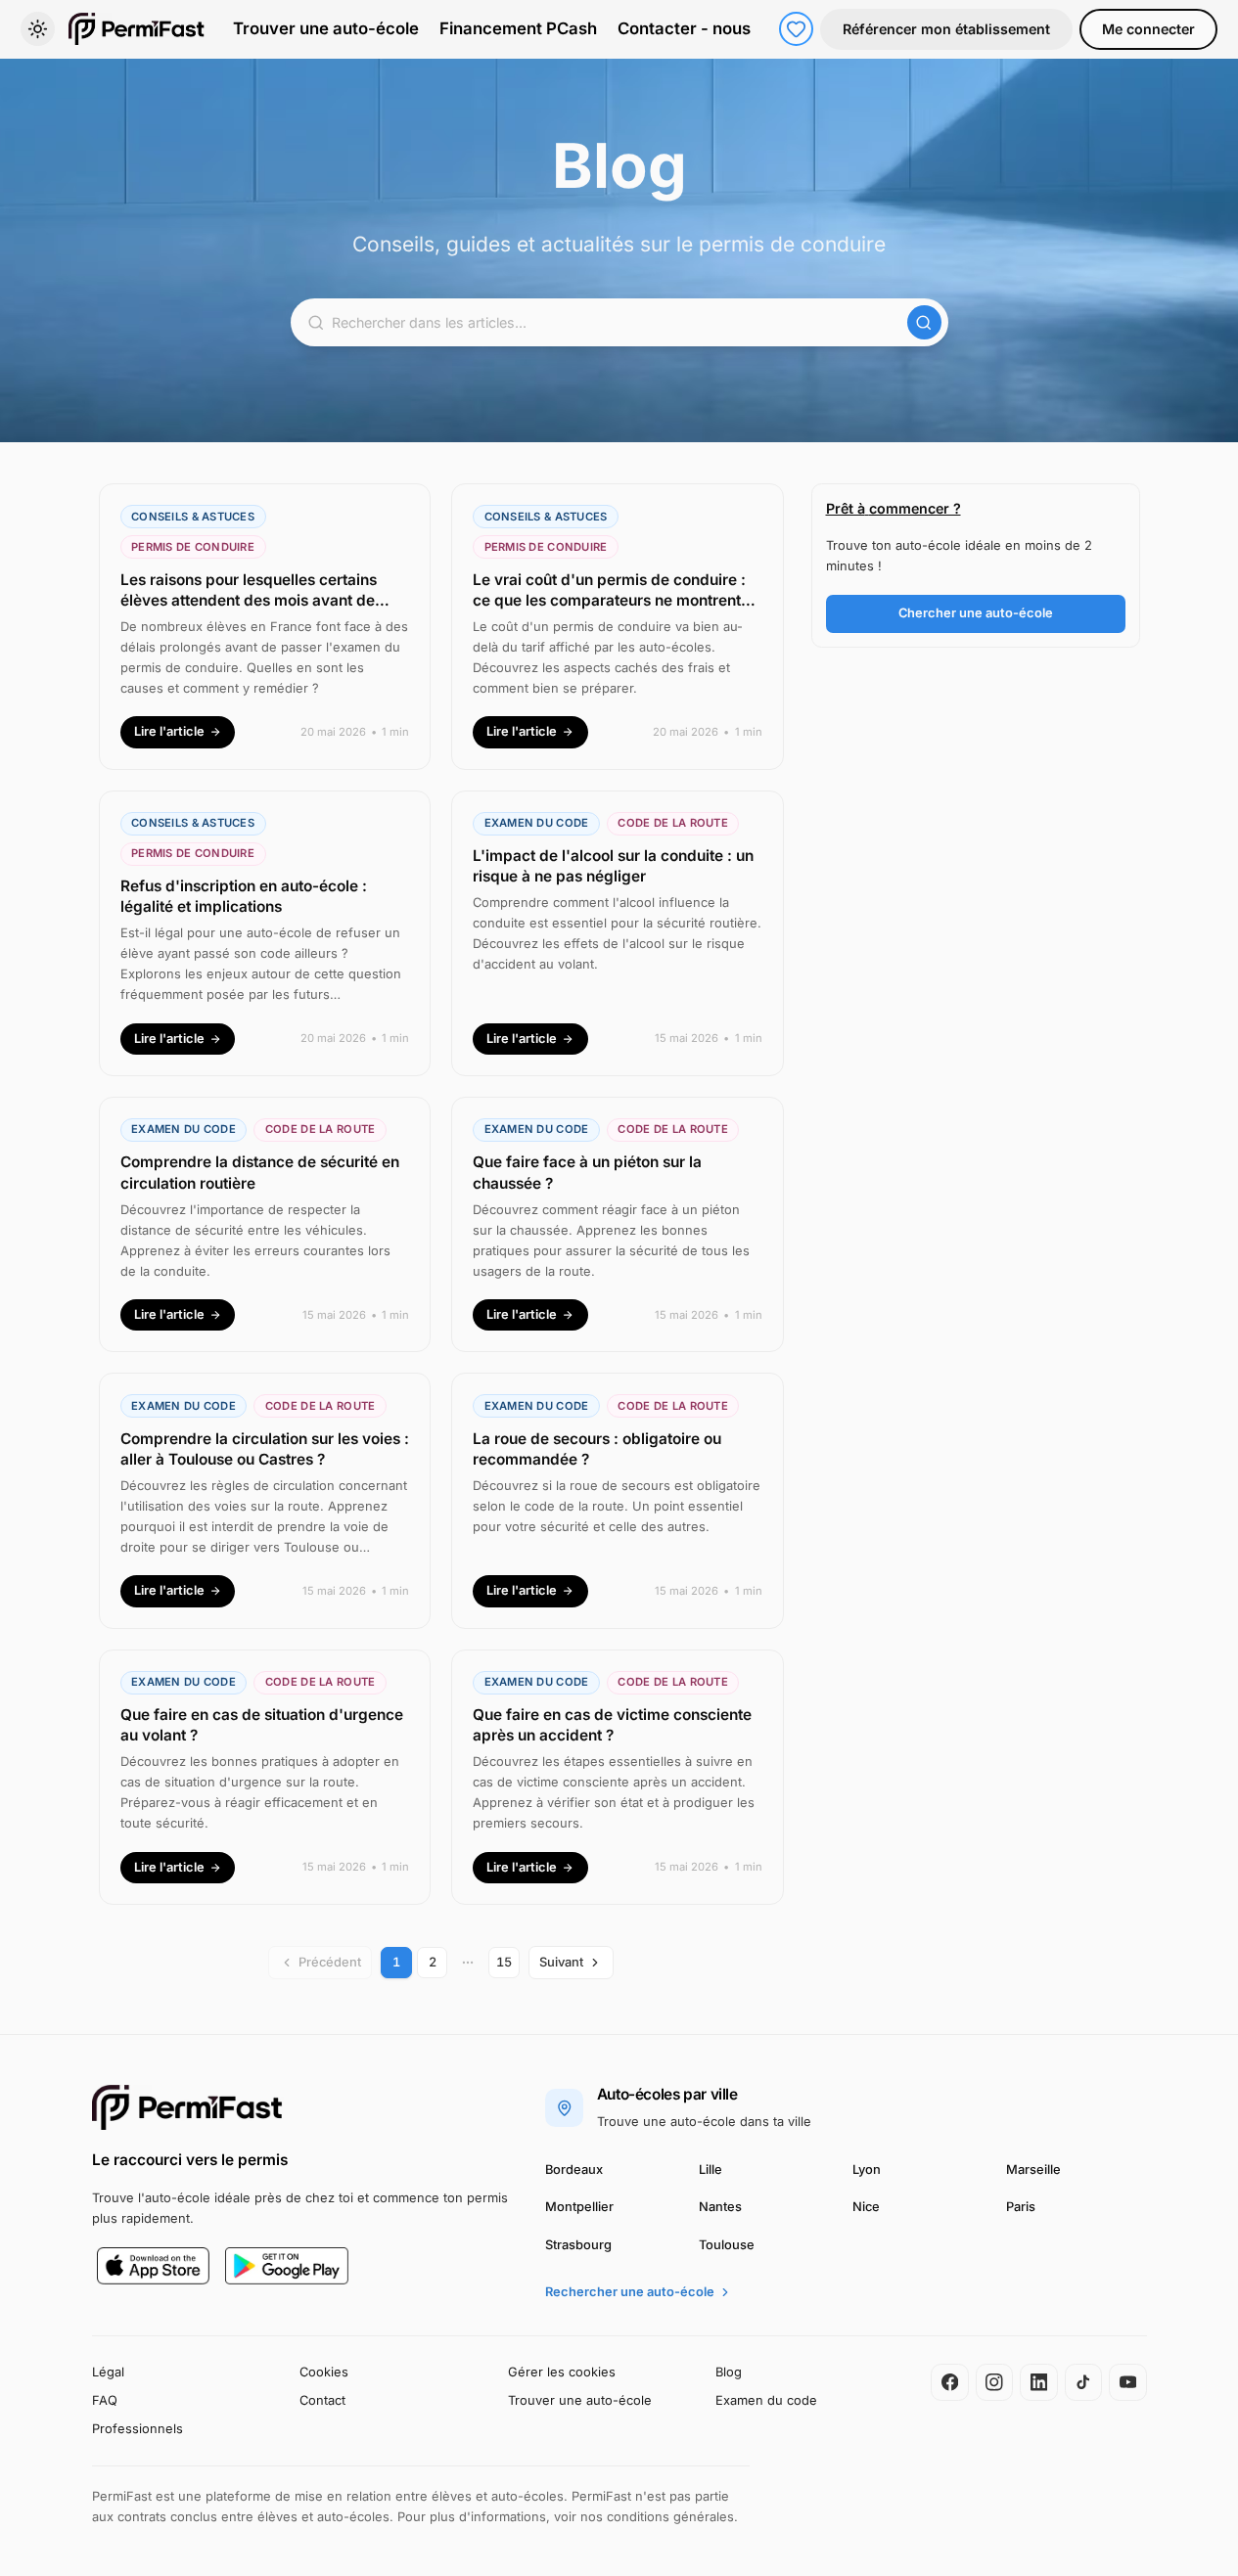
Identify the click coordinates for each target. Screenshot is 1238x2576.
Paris (1021, 2207)
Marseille (1033, 2169)
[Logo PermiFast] (188, 2107)
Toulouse (727, 2245)
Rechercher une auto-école (630, 2292)
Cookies (324, 2372)
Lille (711, 2169)
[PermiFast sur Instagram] (995, 2383)
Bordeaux (574, 2169)
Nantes (720, 2207)
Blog (729, 2372)
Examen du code (766, 2400)
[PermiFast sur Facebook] (950, 2383)
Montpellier (579, 2207)
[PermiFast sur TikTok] (1084, 2383)
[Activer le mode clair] (38, 29)
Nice (866, 2207)
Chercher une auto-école (976, 613)
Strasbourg (578, 2245)
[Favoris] (796, 29)
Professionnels (138, 2429)
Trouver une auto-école (326, 28)
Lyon (867, 2169)
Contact (322, 2400)
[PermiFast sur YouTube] (1128, 2383)
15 (504, 1962)
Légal (108, 2372)
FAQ (105, 2400)
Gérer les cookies (562, 2372)
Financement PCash (518, 28)
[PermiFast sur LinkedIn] (1039, 2383)
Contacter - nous (684, 28)
